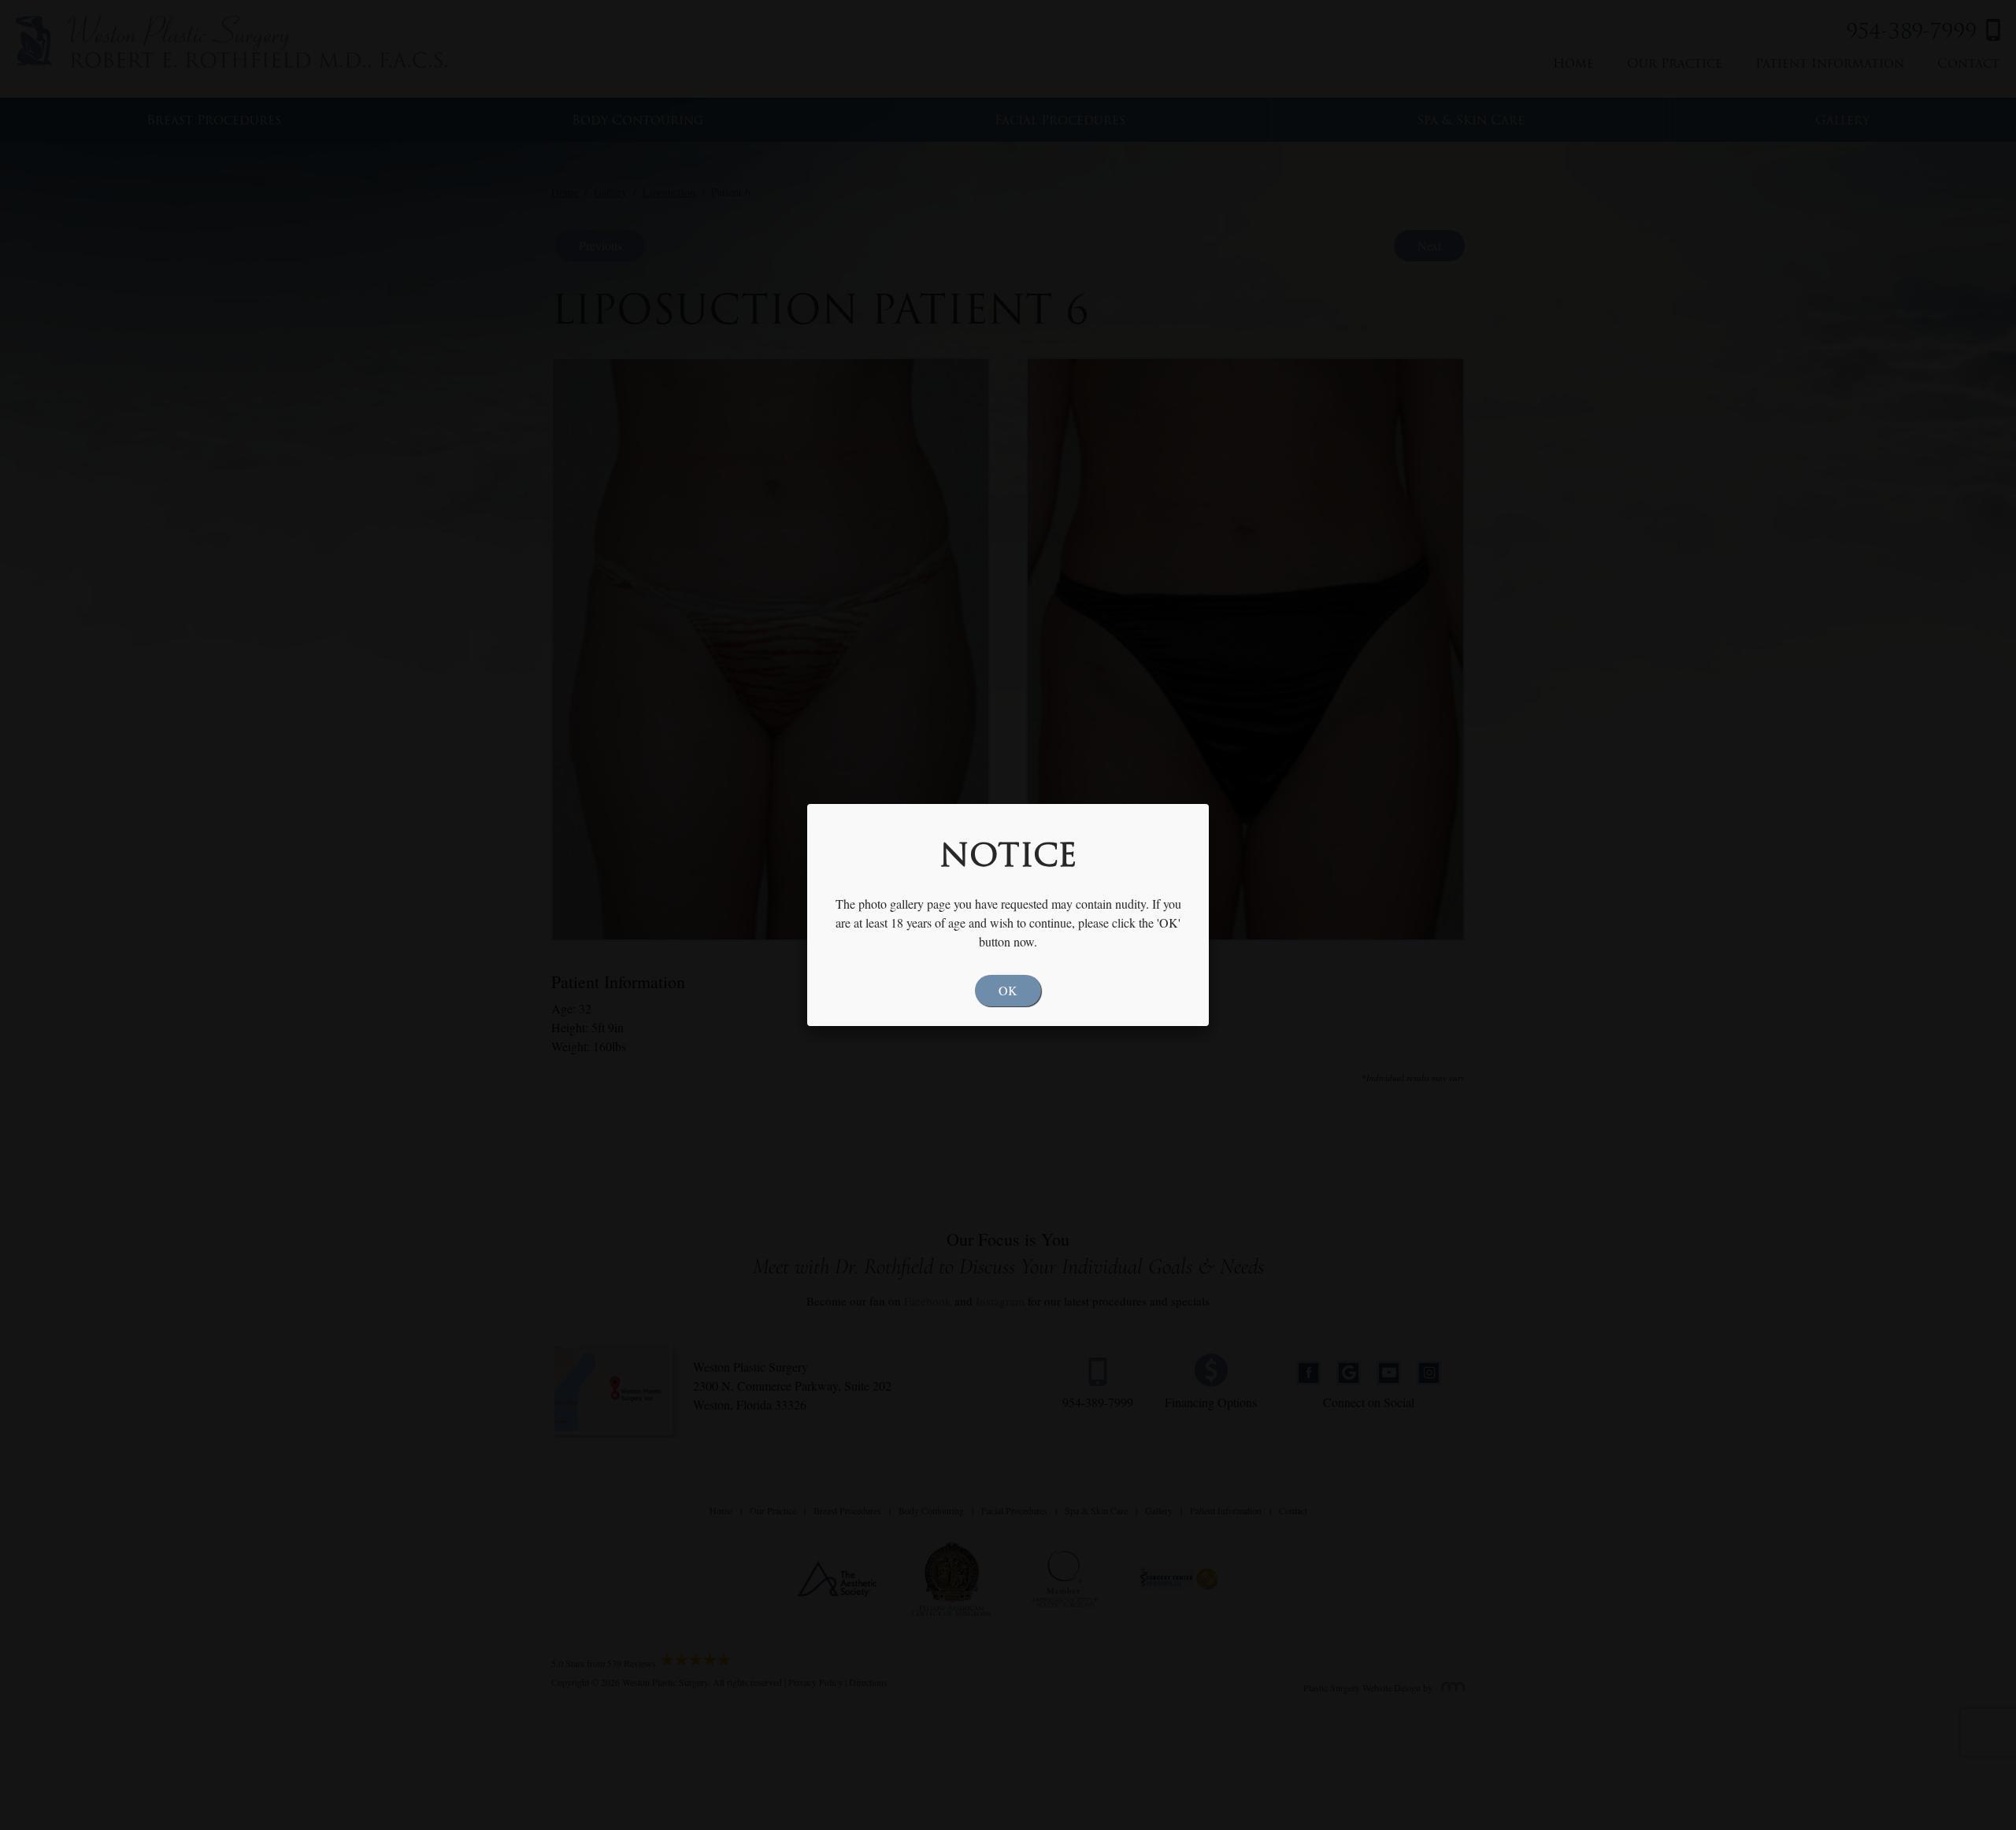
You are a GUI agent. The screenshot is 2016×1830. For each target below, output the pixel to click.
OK (1008, 990)
